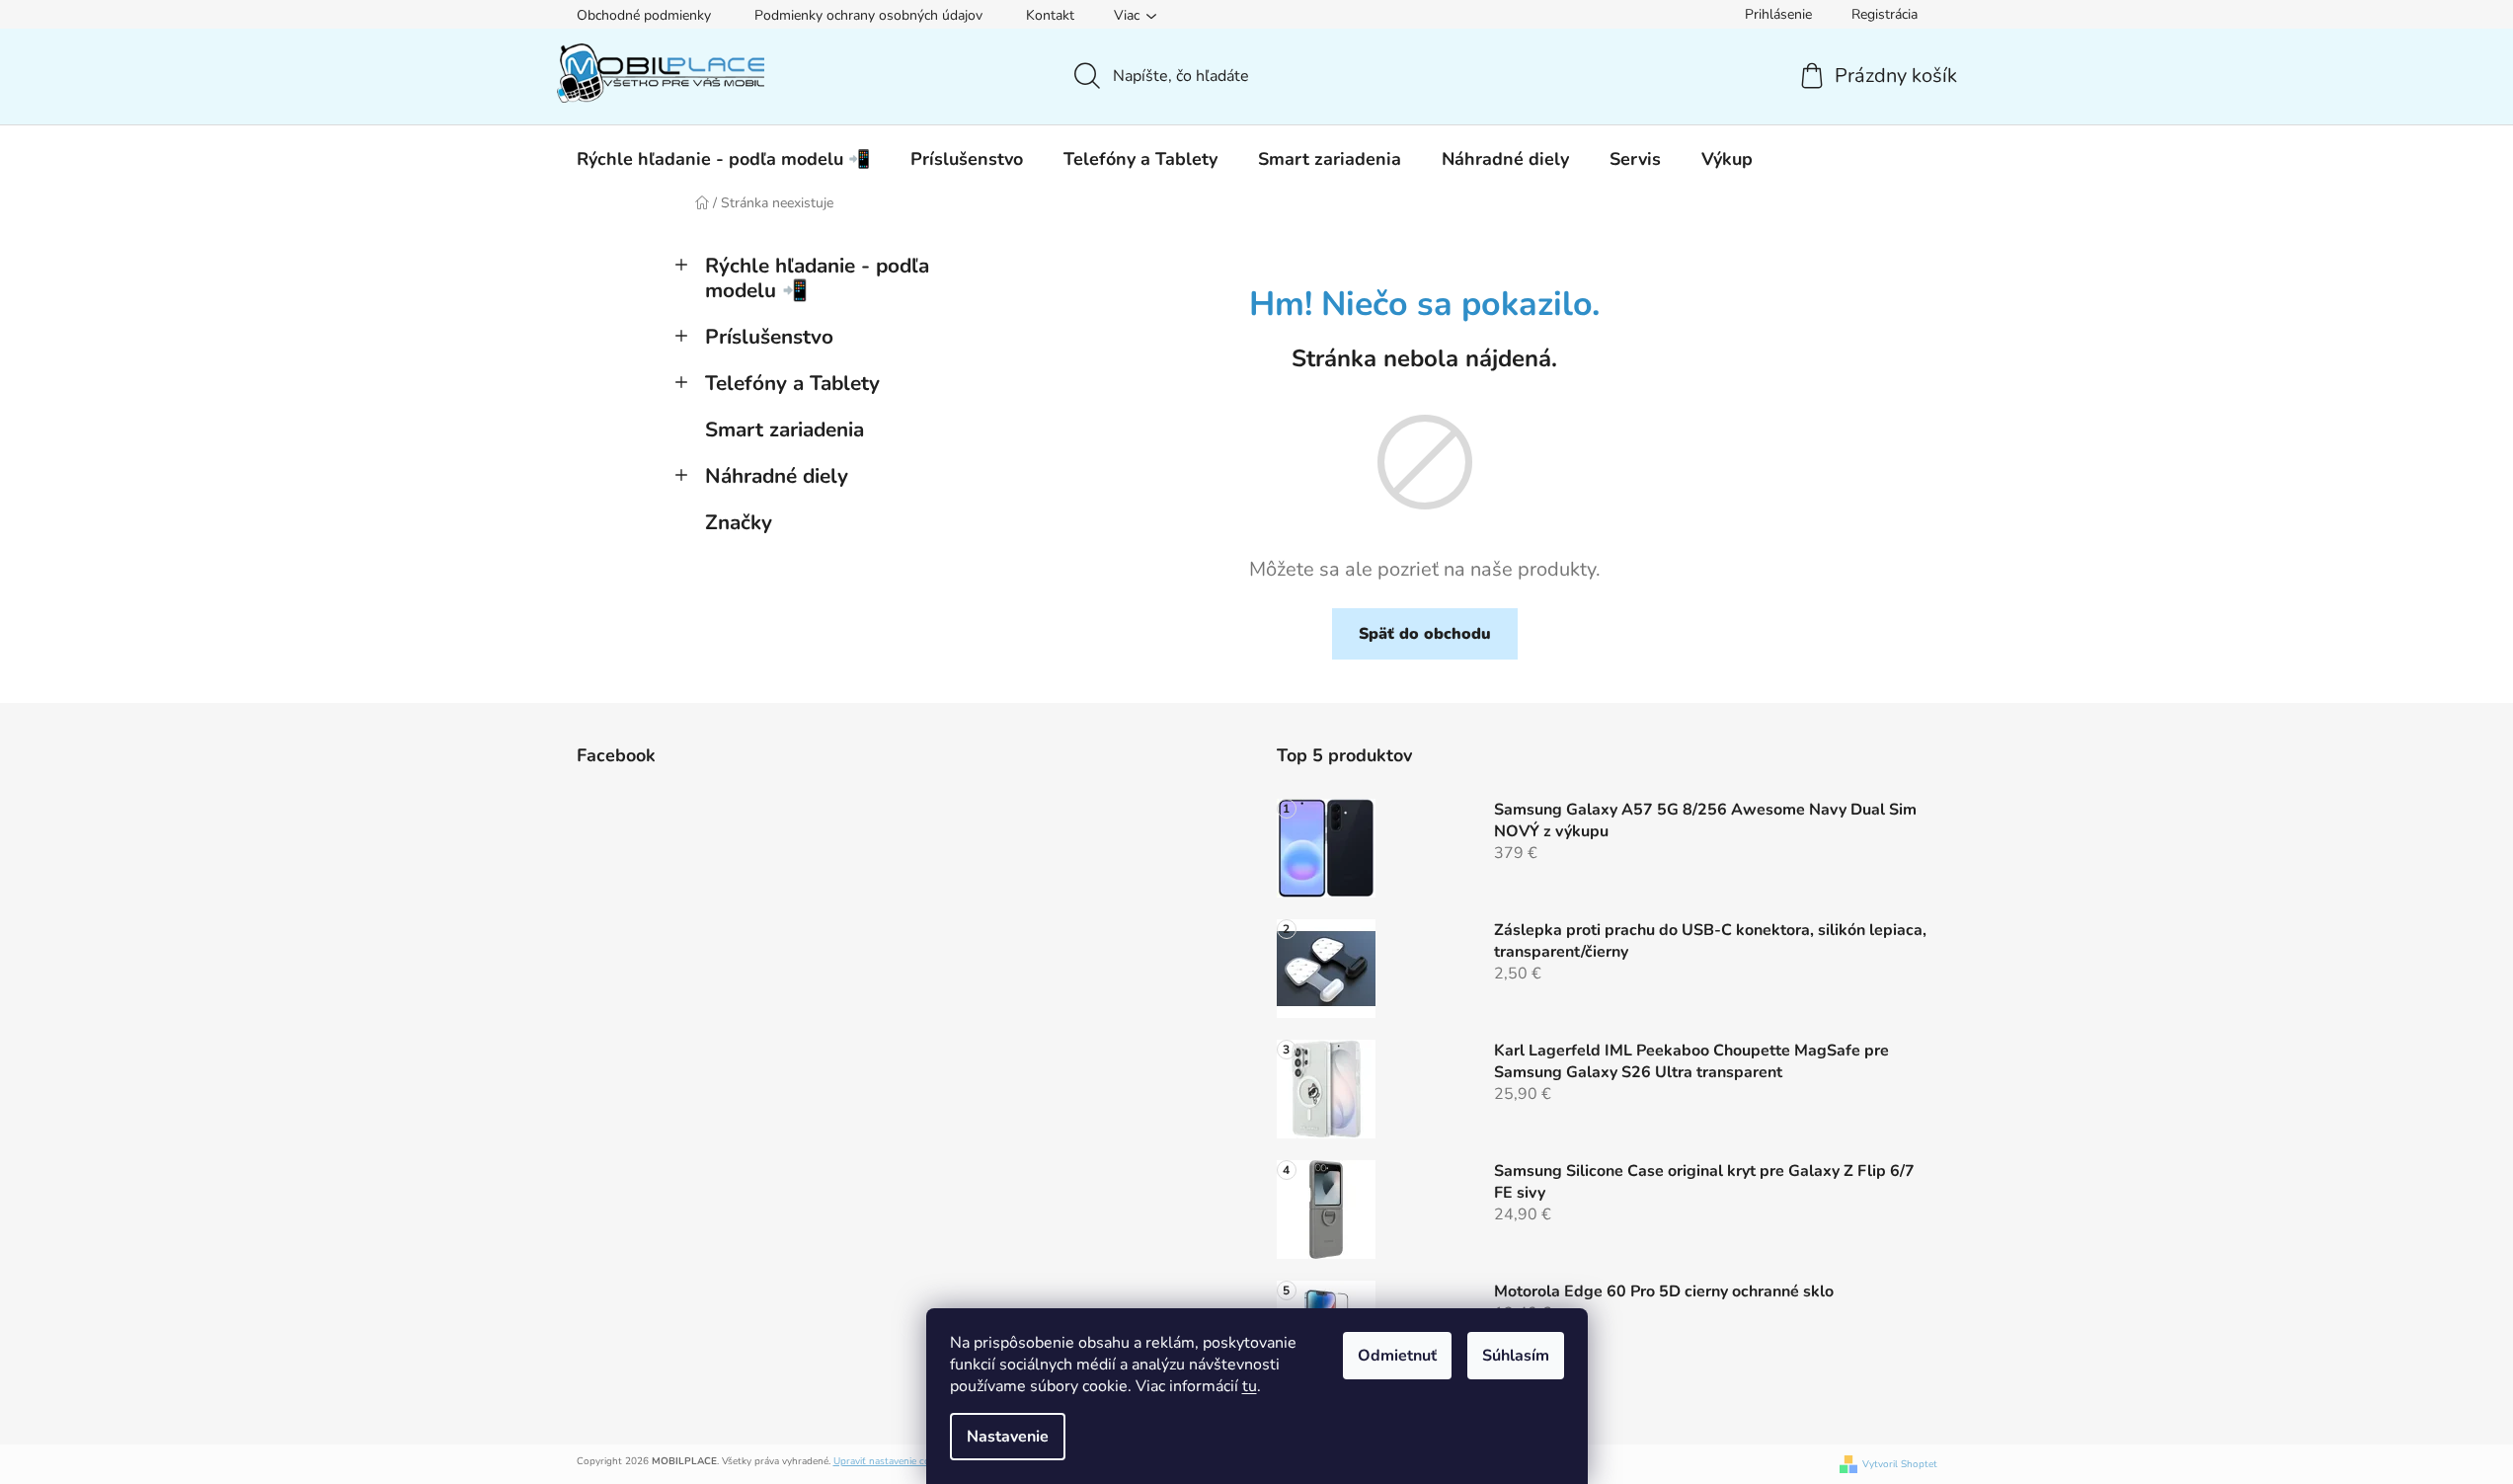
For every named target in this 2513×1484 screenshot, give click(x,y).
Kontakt (1050, 15)
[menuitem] (723, 159)
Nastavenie (1008, 1437)
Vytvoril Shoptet (1900, 1465)
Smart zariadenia (785, 430)
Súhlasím (1516, 1356)
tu (1250, 1386)
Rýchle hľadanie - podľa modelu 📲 (817, 278)
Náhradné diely (777, 476)
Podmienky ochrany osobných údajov (868, 15)
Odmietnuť (1397, 1356)
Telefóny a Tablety (792, 383)
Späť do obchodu (1425, 634)
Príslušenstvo (769, 337)
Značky (739, 522)
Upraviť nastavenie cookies (893, 1461)
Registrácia (1885, 14)
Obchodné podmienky (644, 15)
